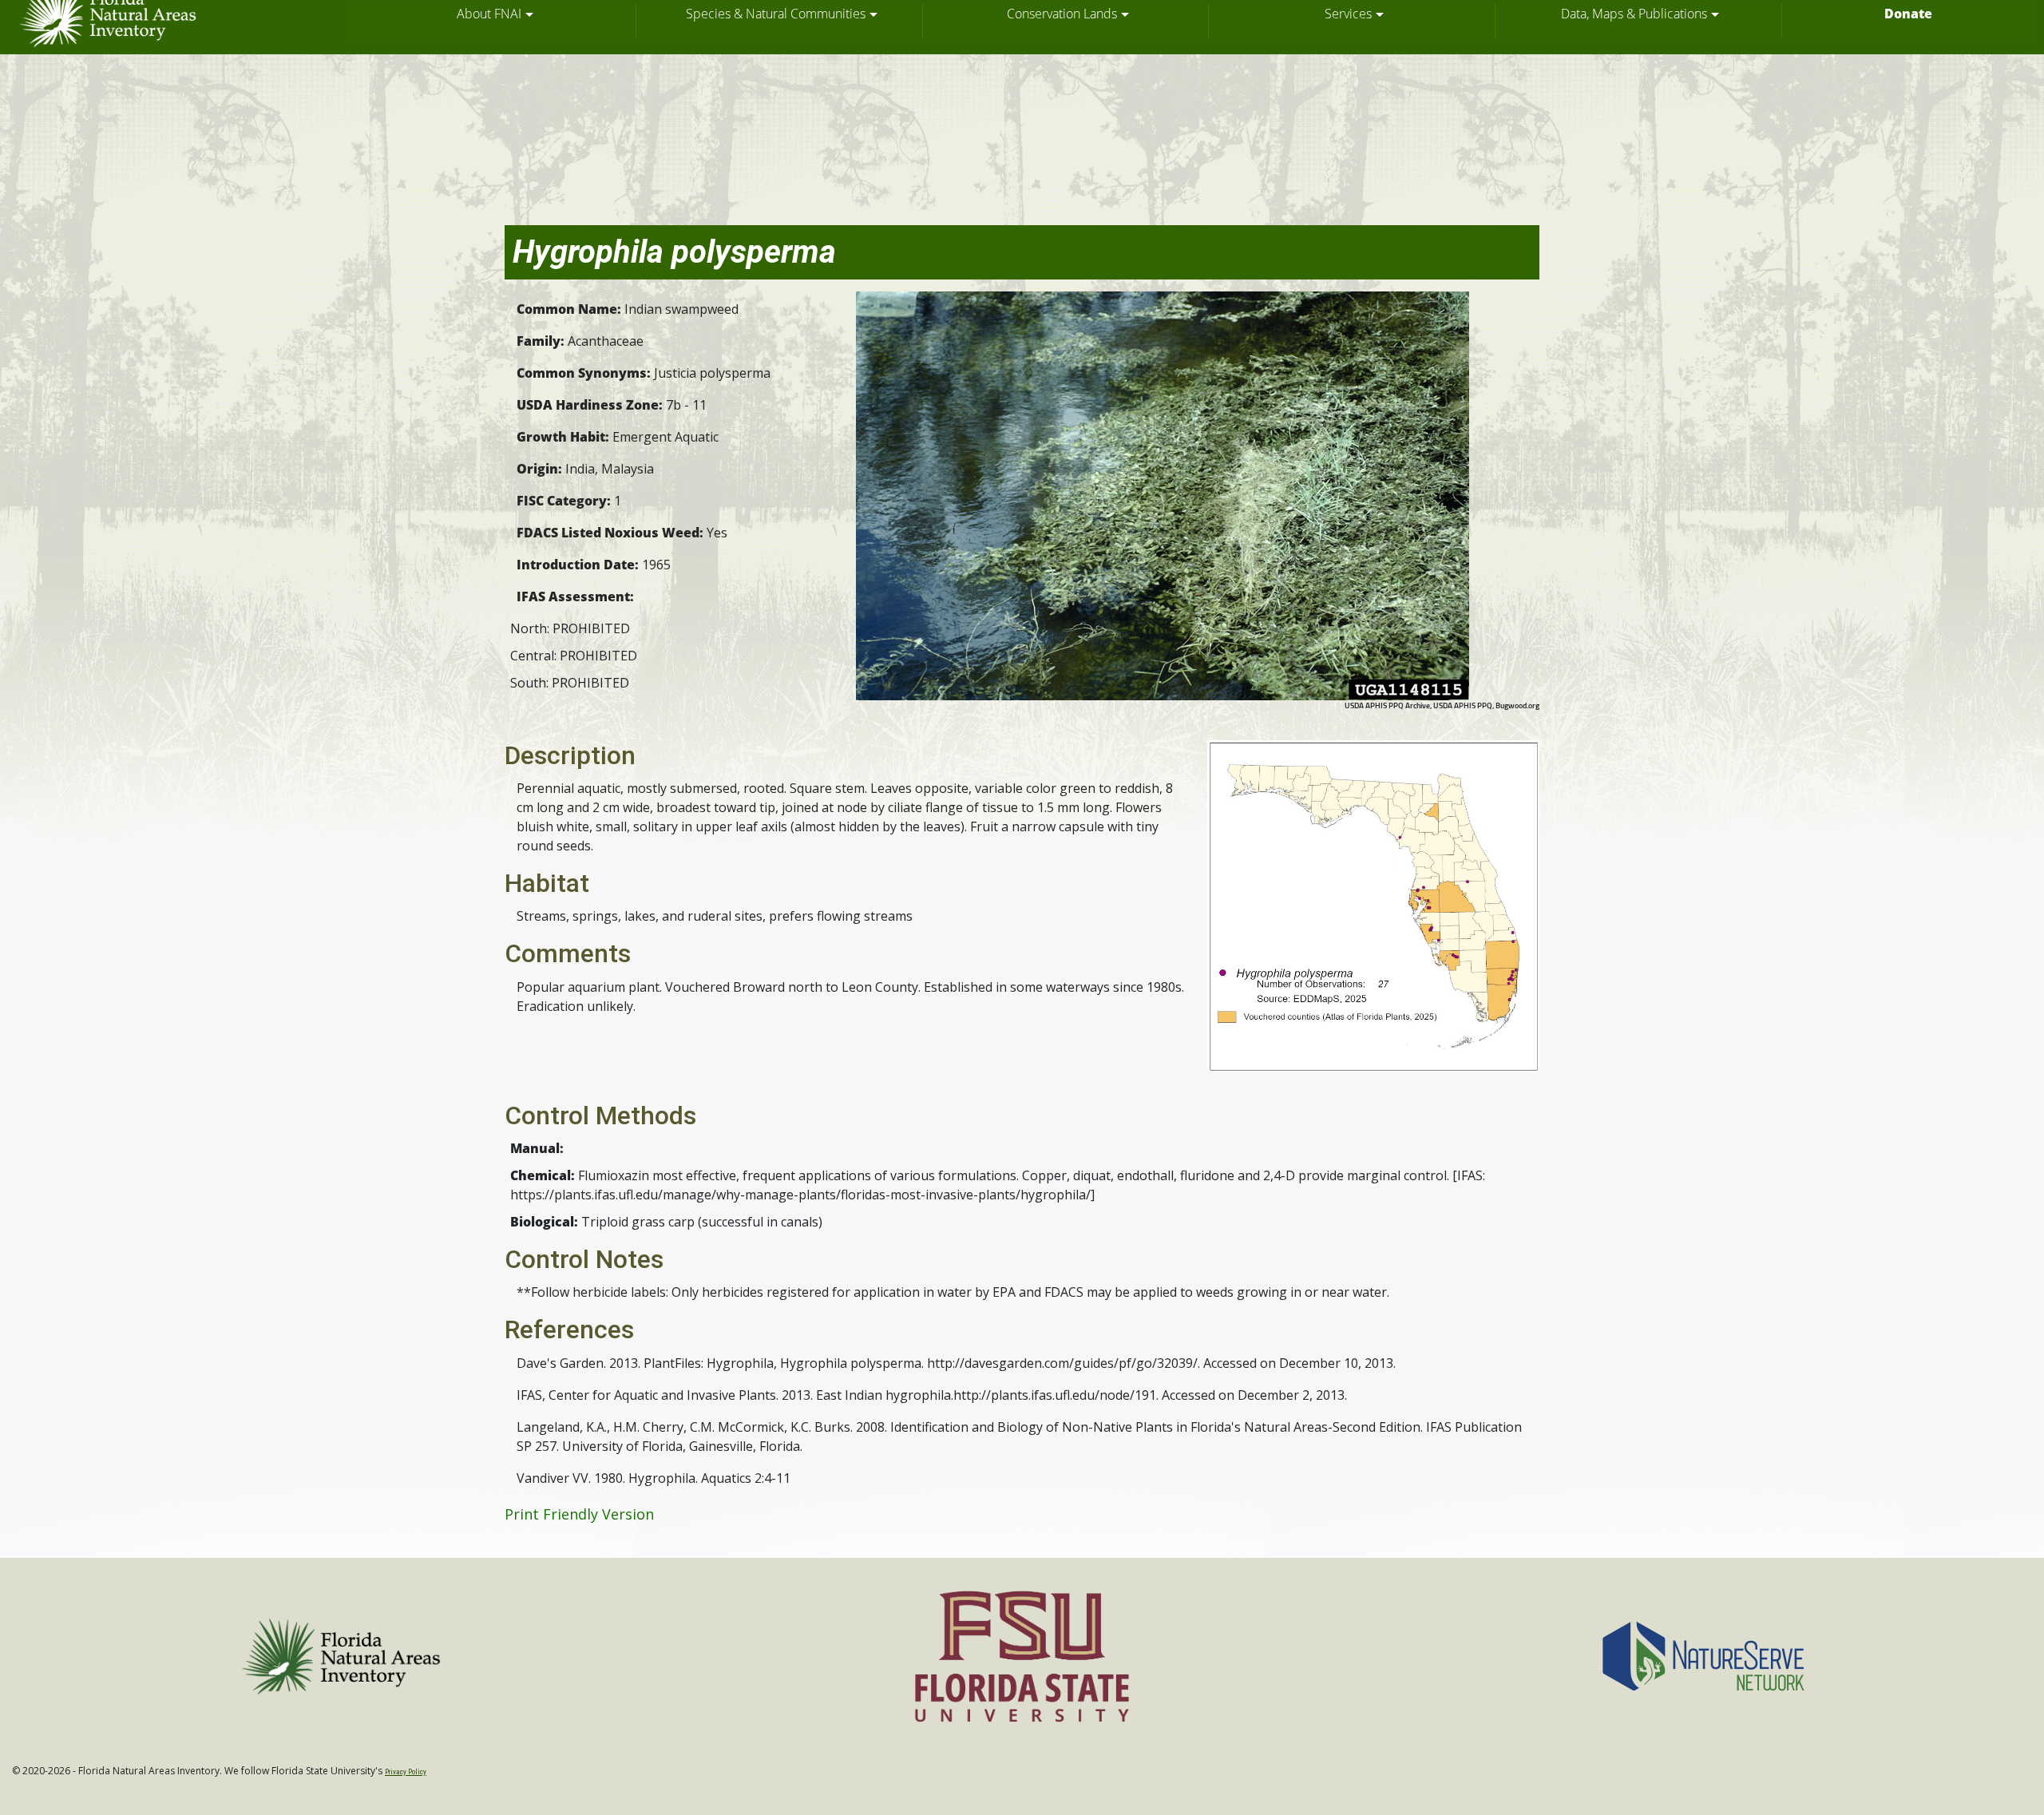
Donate (1908, 14)
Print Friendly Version (579, 1514)
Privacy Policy (406, 1772)
